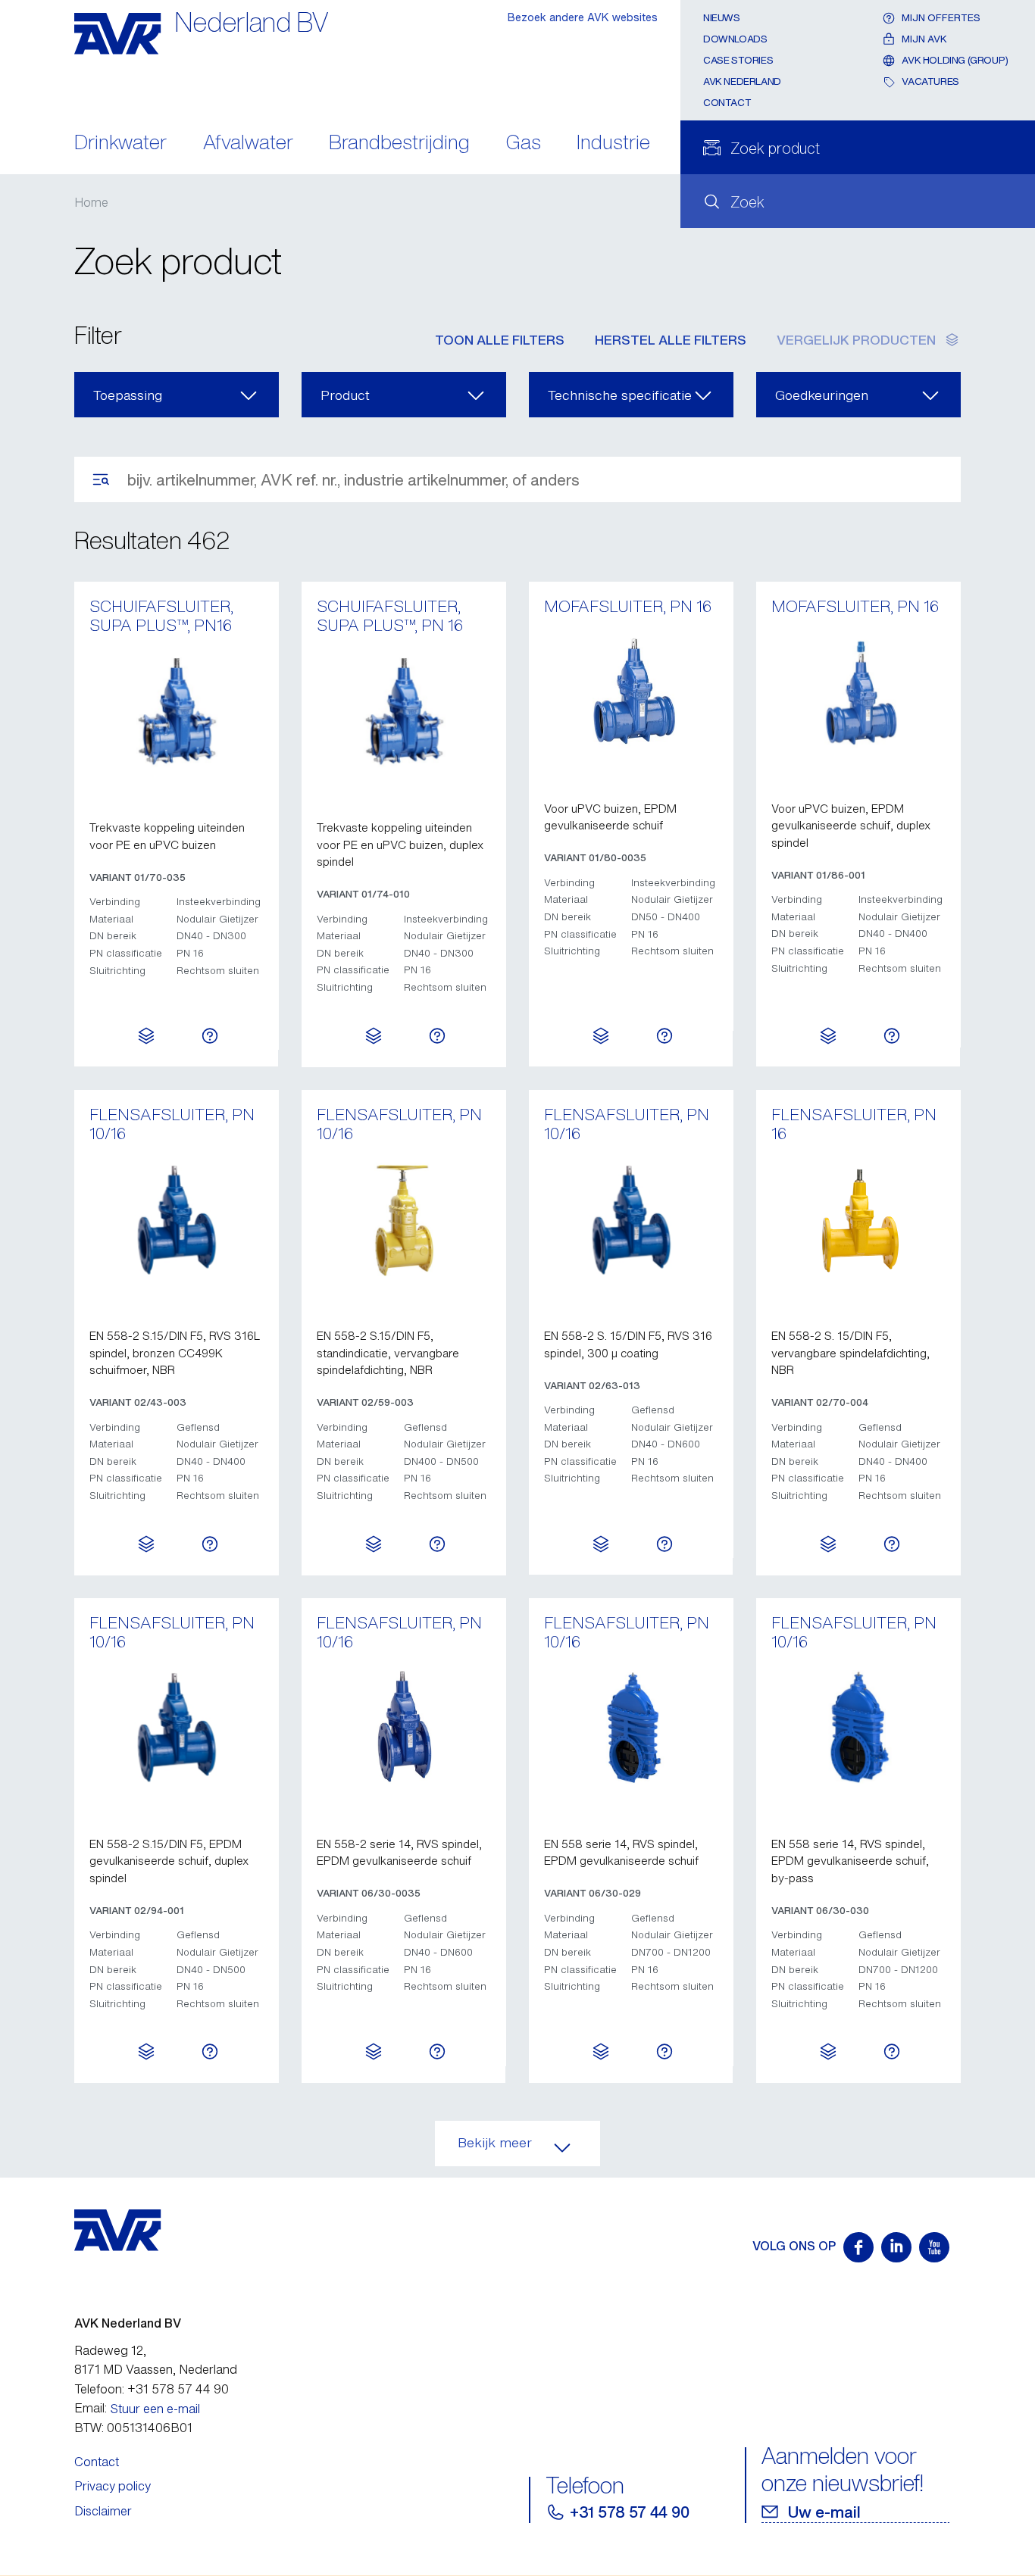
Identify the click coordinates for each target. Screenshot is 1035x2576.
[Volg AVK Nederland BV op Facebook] (858, 2247)
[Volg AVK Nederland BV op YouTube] (934, 2247)
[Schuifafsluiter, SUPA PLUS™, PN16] (177, 711)
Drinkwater (120, 144)
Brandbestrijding (399, 144)
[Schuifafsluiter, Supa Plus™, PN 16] (404, 711)
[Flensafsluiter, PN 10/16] (177, 1219)
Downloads (735, 39)
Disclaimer (103, 2511)
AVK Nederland (742, 81)
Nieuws (722, 18)
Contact (727, 103)
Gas (524, 144)
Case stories (738, 60)
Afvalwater (248, 144)
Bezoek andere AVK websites (583, 17)
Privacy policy (113, 2486)
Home (91, 202)
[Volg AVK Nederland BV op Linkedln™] (896, 2247)
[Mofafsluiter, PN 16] (631, 692)
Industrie (613, 144)
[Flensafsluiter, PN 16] (858, 1219)
